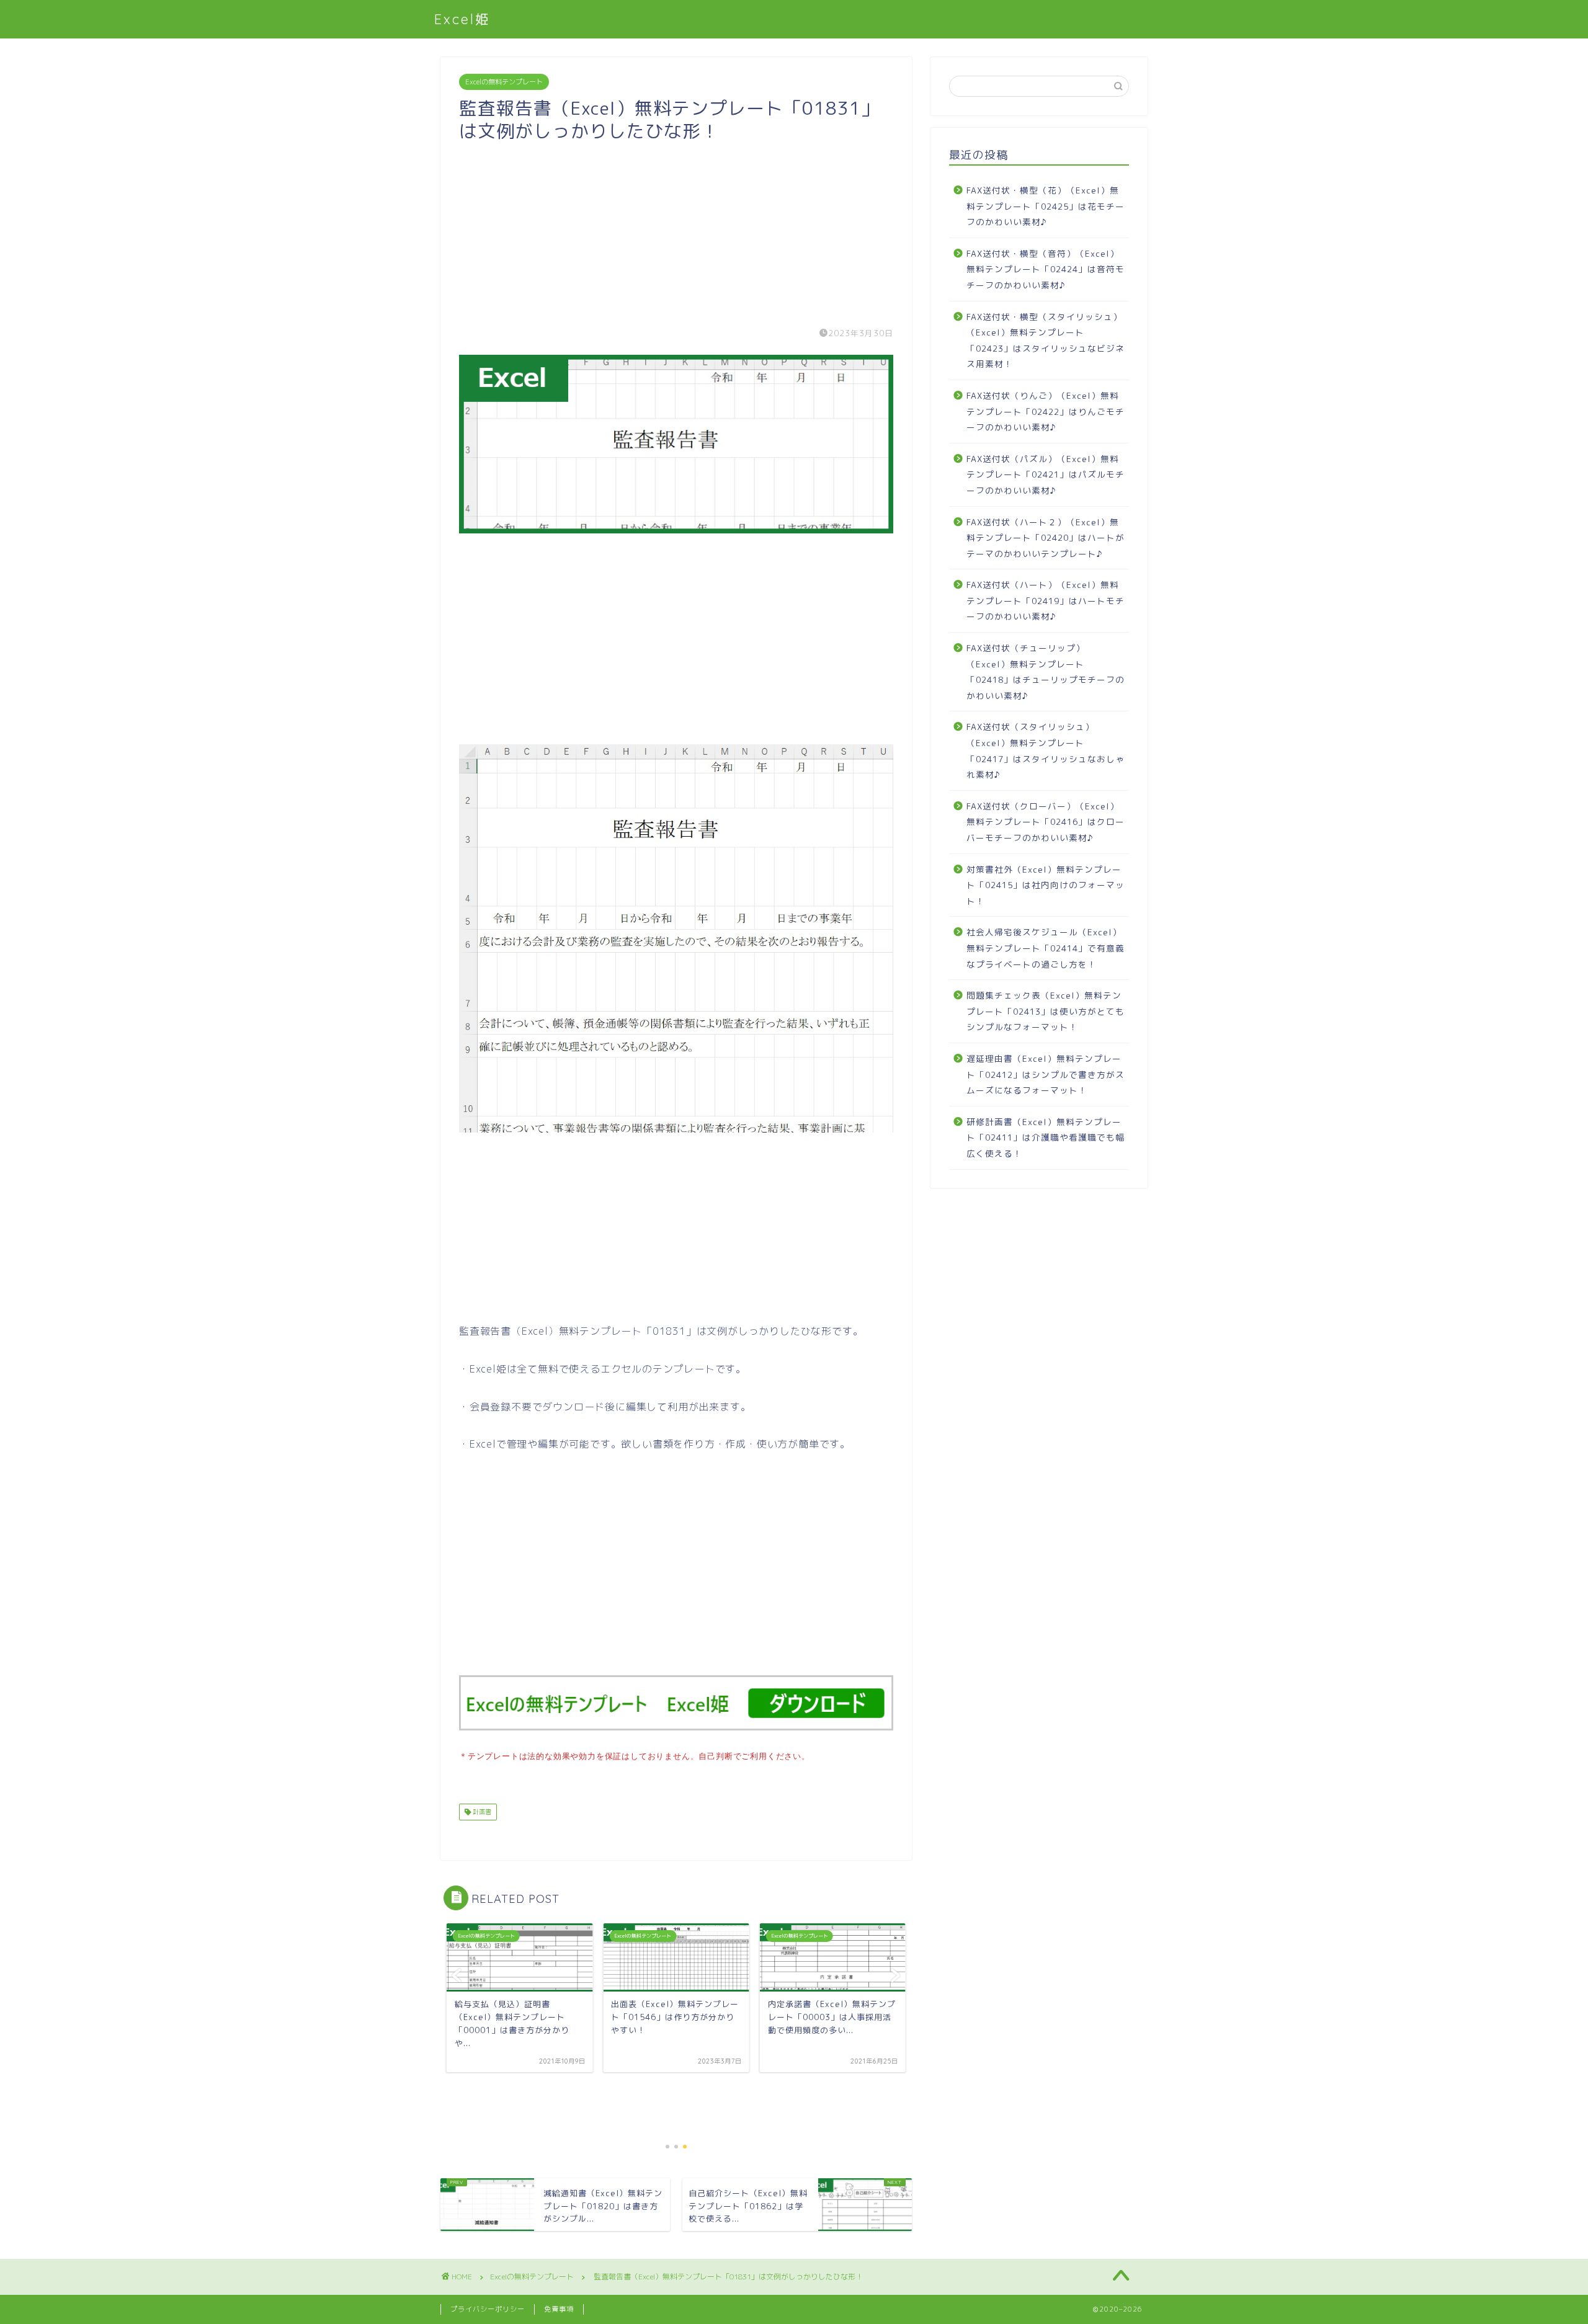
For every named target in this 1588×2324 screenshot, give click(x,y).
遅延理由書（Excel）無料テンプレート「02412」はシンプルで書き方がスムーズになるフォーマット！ (1046, 1074)
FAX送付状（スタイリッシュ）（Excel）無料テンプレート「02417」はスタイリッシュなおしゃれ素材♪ (1046, 750)
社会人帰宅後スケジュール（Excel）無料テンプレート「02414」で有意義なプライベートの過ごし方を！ (1046, 948)
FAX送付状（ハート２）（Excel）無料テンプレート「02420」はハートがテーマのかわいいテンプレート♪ (1046, 538)
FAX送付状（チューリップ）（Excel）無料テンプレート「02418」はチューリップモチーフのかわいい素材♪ (1046, 672)
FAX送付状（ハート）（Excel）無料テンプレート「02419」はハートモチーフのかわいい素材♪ (1046, 600)
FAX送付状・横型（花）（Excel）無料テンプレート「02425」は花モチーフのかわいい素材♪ (1046, 206)
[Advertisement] (676, 229)
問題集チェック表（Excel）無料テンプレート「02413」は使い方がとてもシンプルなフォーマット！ (1046, 1011)
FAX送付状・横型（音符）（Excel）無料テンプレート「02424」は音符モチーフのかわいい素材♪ (1046, 269)
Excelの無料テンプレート (504, 82)
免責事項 (559, 2309)
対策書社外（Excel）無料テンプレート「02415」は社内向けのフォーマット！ (1046, 885)
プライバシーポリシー (488, 2309)
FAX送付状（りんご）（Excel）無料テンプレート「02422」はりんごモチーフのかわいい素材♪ (1046, 411)
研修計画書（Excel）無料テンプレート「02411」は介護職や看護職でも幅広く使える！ (1046, 1138)
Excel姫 (462, 19)
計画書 (481, 1812)
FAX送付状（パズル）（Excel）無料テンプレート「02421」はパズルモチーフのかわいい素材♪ (1046, 474)
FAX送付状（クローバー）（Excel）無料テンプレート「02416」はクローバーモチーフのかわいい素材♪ (1046, 822)
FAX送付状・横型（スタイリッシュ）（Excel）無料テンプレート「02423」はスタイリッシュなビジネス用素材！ (1046, 341)
